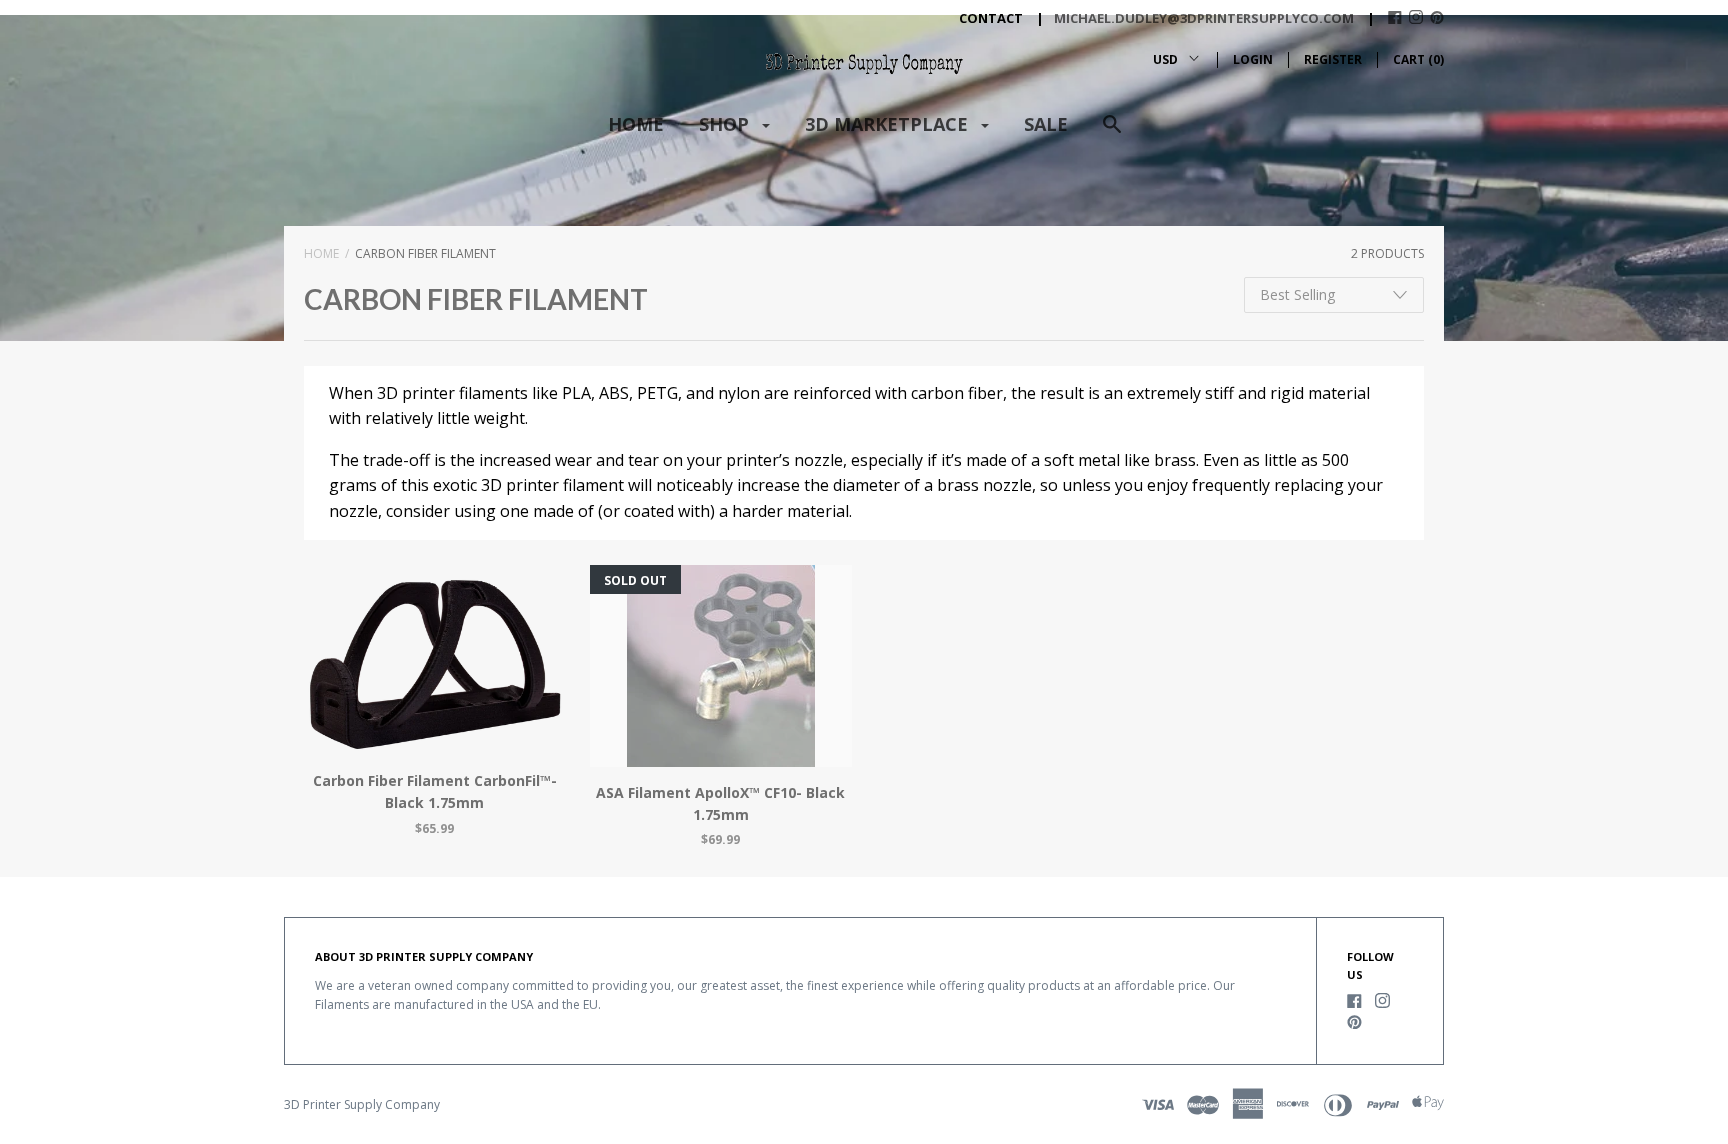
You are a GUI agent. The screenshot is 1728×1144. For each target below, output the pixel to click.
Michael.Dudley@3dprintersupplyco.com (1204, 18)
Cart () (1418, 59)
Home (636, 124)
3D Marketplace (889, 124)
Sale (1046, 124)
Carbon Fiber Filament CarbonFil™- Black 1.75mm (435, 791)
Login (1253, 59)
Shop (726, 124)
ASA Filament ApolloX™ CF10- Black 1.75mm (720, 803)
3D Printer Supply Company (362, 1104)
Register (1333, 59)
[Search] (1112, 133)
